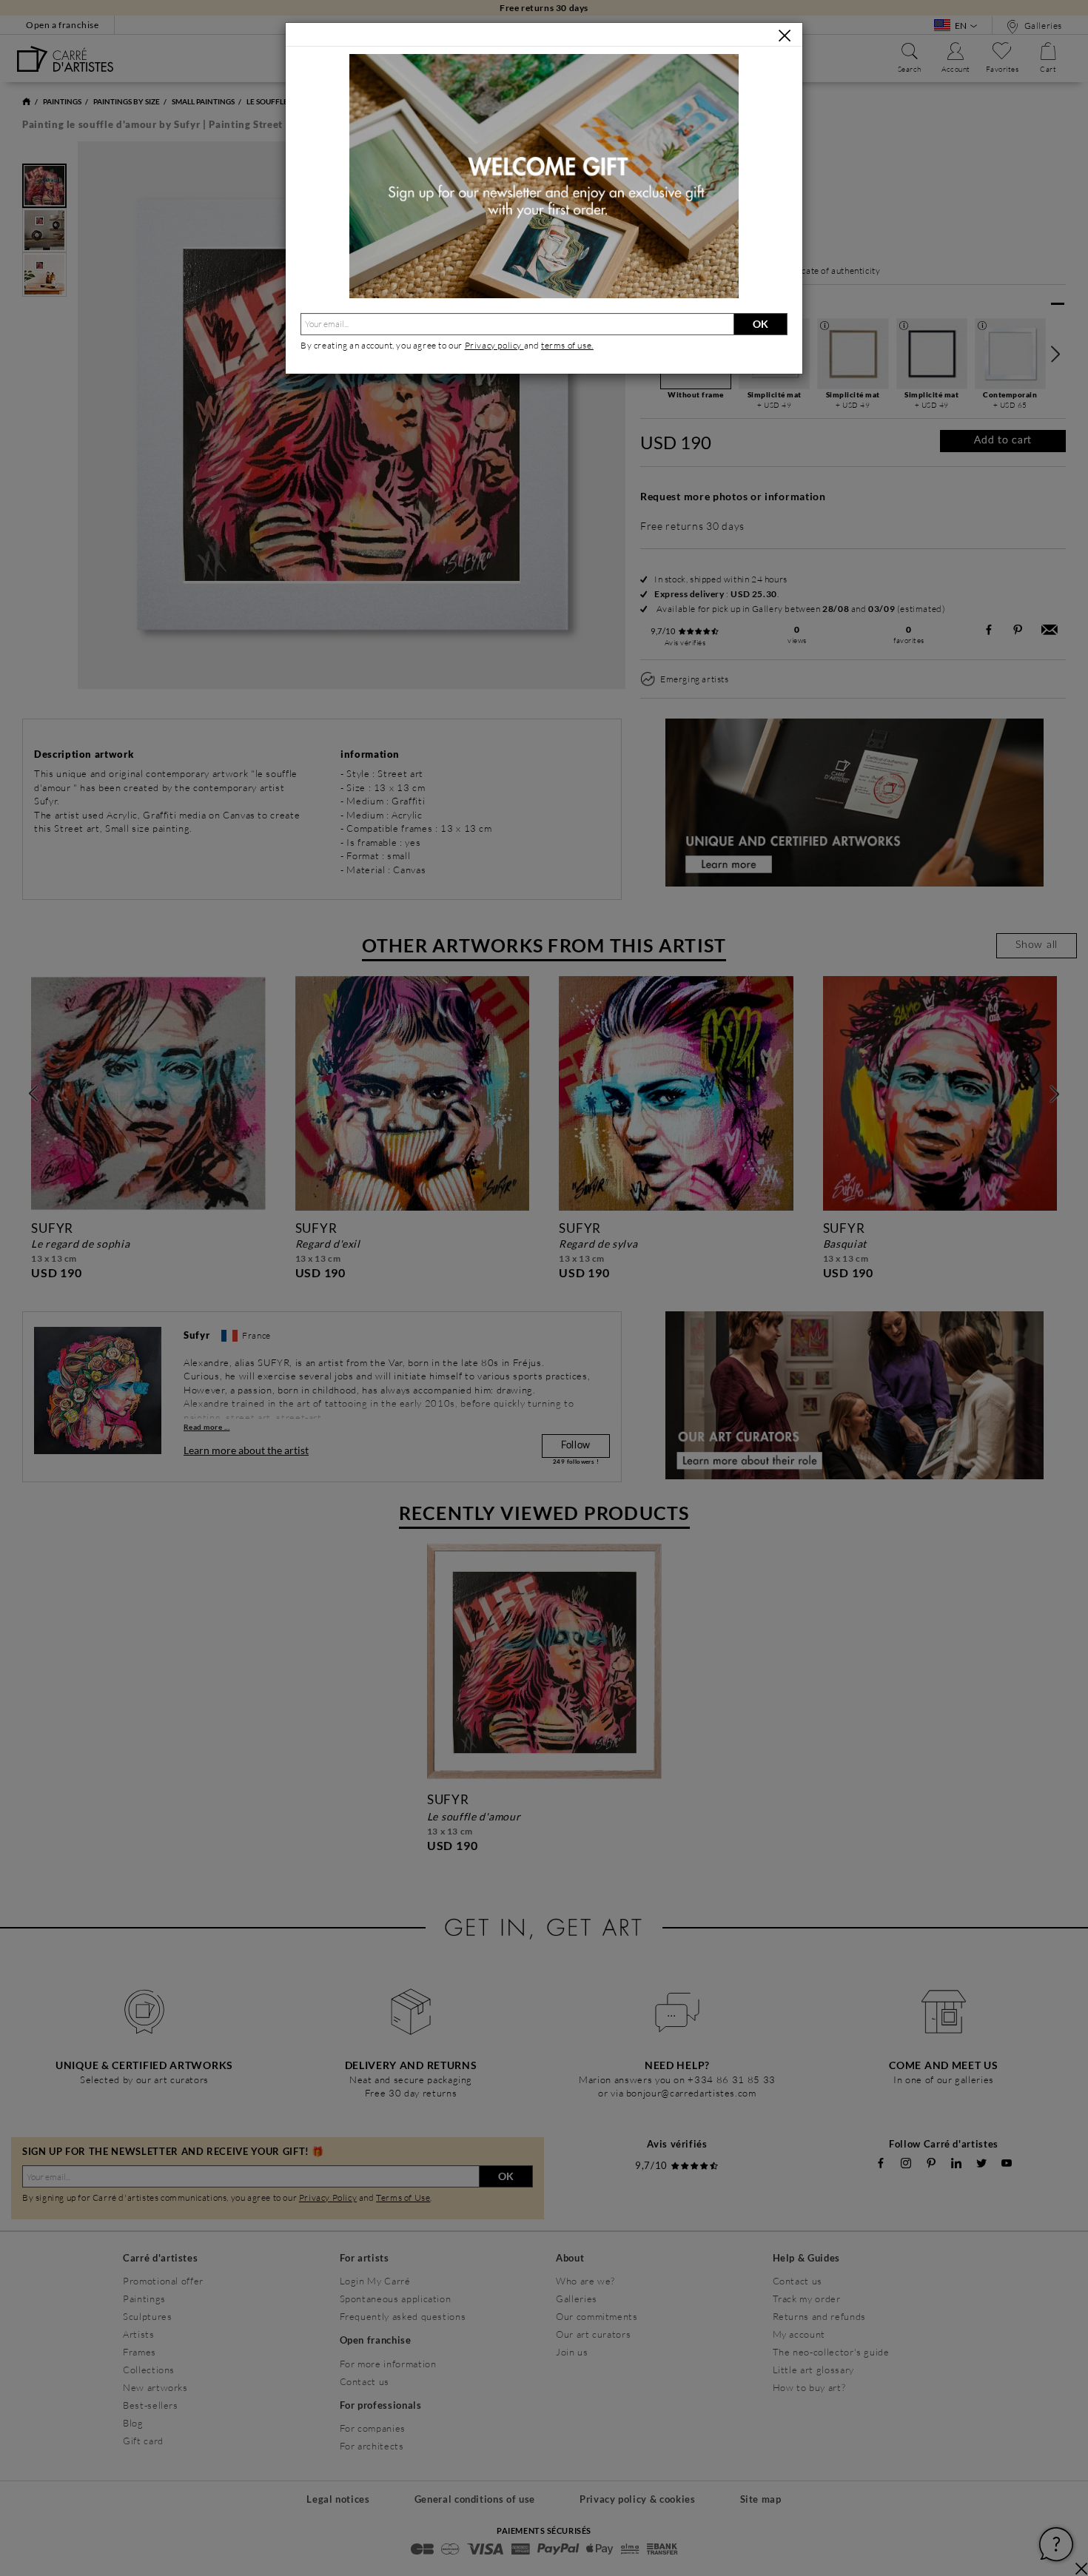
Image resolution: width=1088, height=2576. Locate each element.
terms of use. (567, 345)
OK (760, 324)
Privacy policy (494, 345)
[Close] (785, 36)
